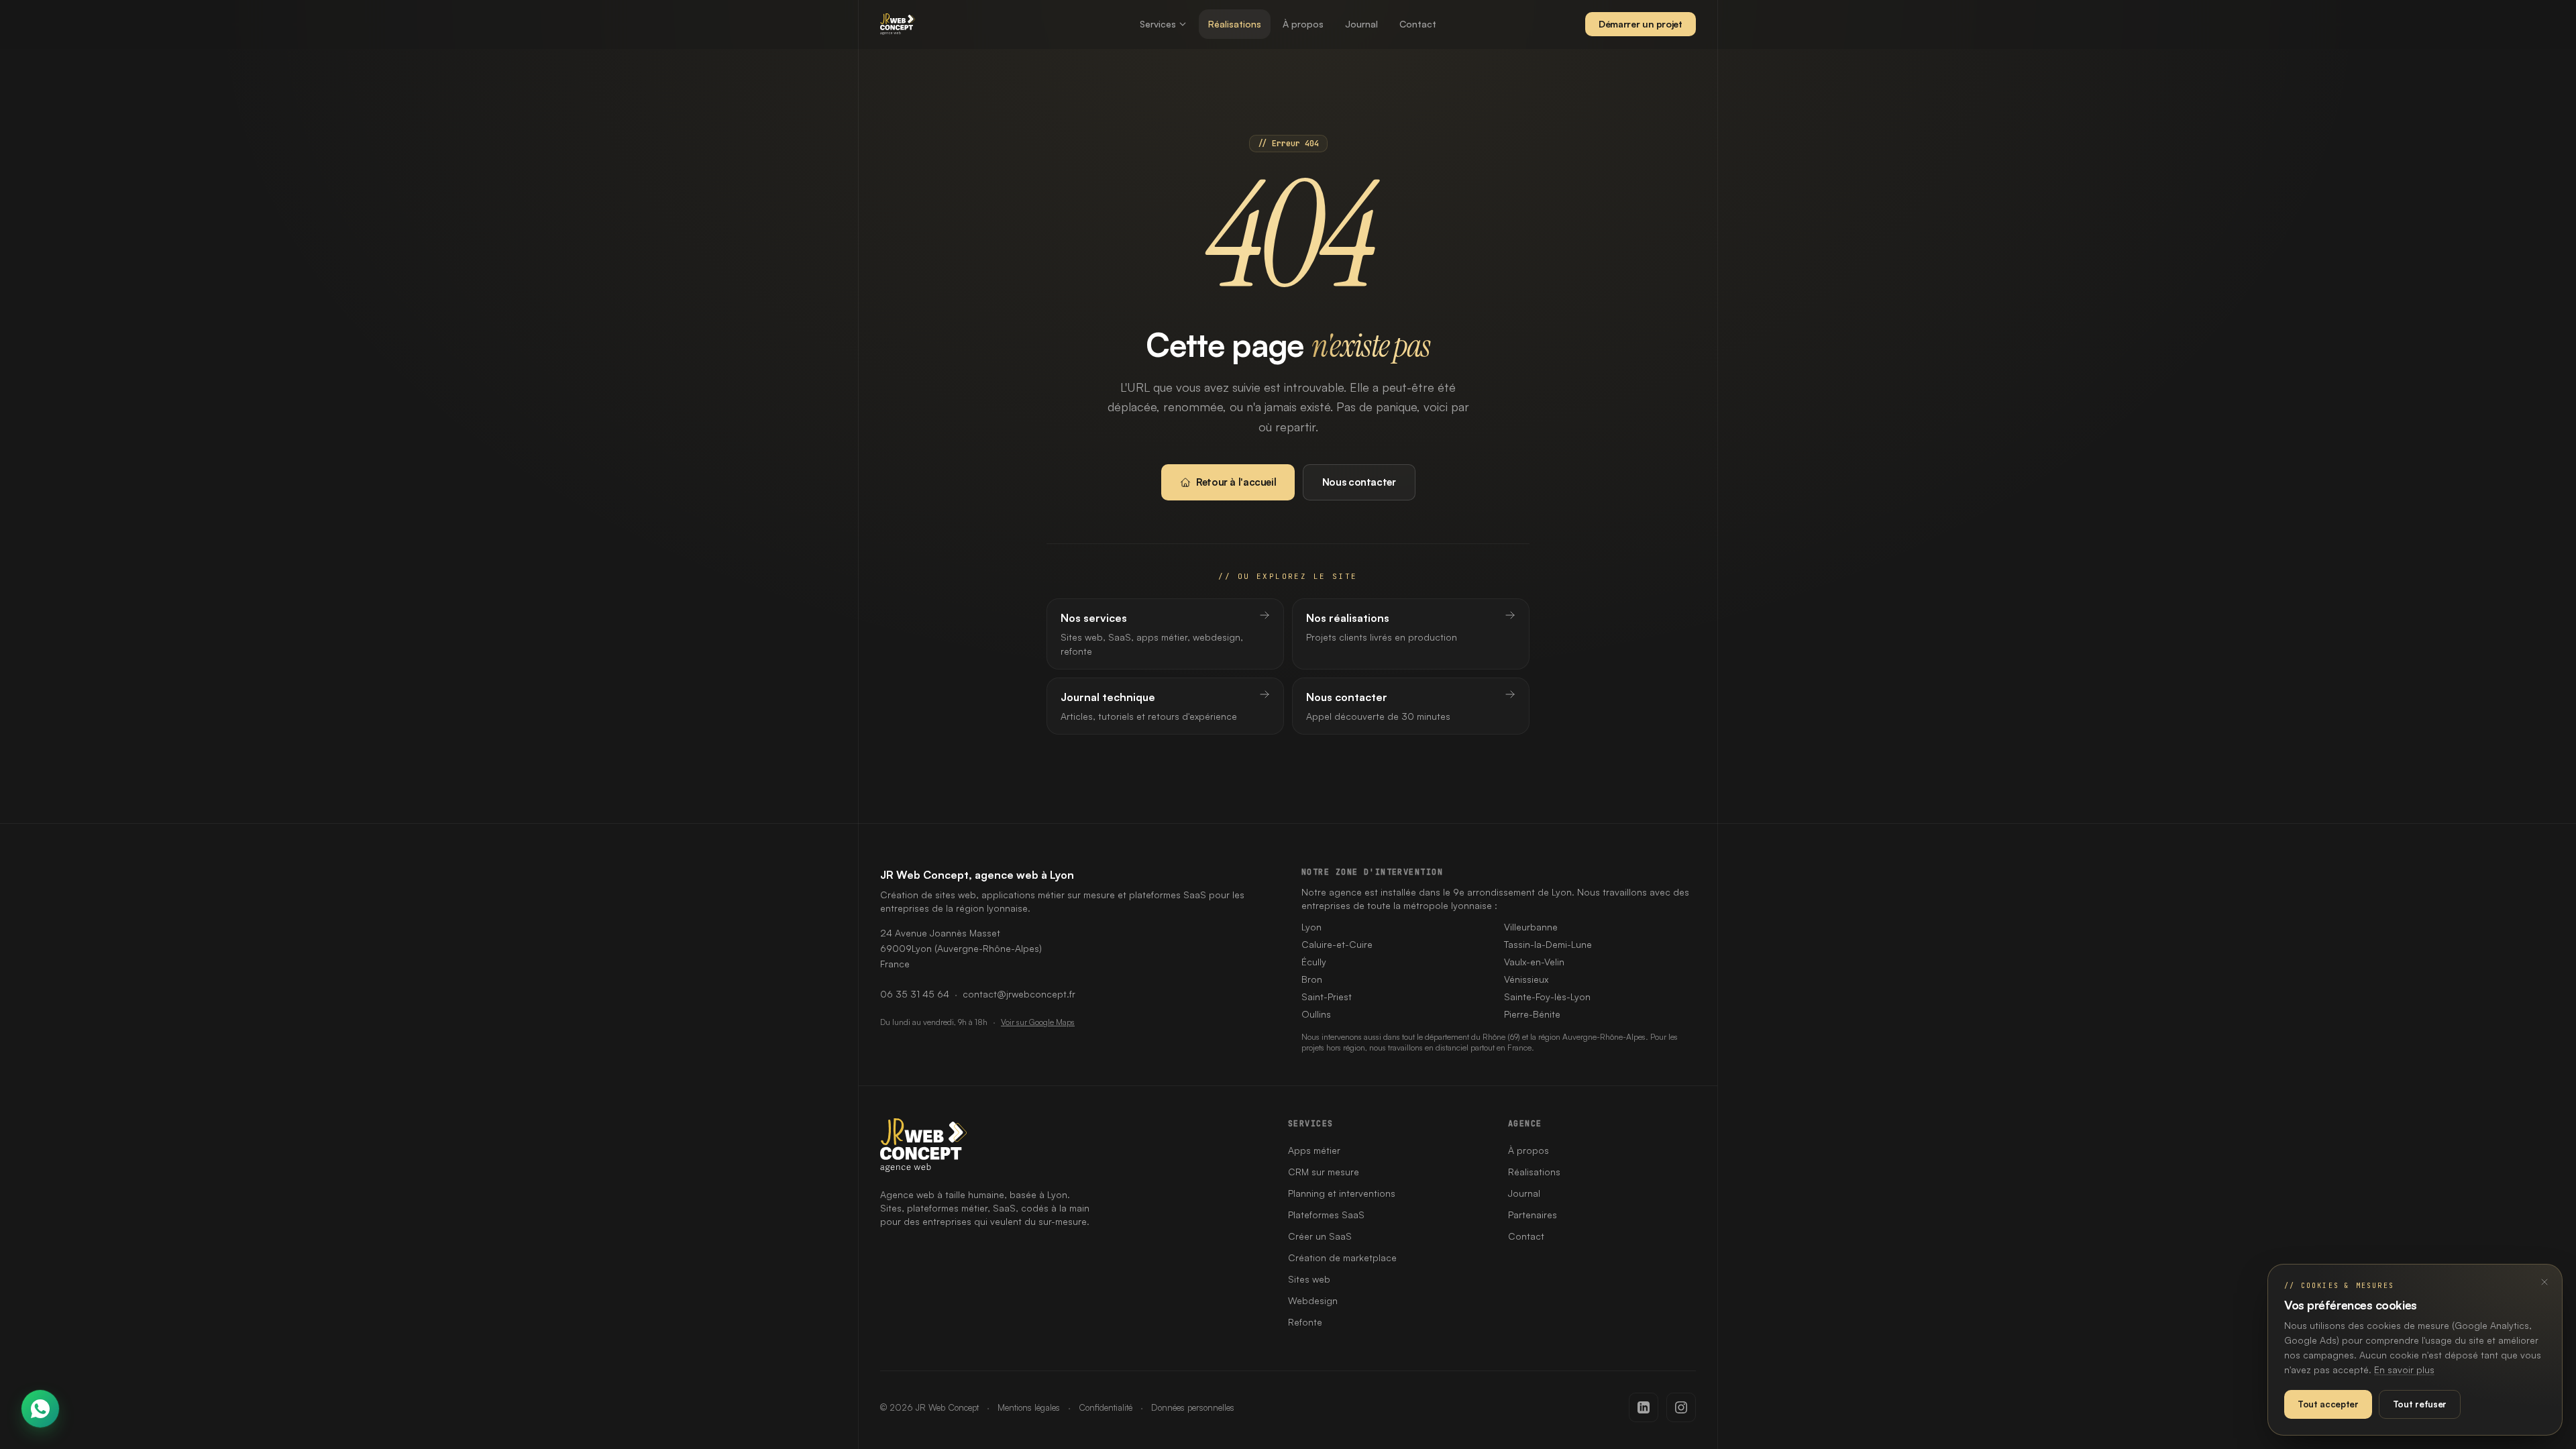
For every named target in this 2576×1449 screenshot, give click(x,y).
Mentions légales (1029, 1407)
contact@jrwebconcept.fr (1019, 994)
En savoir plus (2404, 1370)
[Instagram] (1681, 1407)
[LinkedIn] (1644, 1407)
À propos (1303, 24)
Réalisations (1235, 24)
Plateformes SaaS (1326, 1215)
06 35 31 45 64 (915, 994)
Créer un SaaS (1320, 1236)
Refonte (1305, 1322)
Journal (1361, 24)
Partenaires (1533, 1215)
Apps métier (1314, 1150)
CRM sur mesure (1324, 1172)
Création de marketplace (1342, 1257)
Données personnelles (1193, 1407)
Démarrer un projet (1641, 24)
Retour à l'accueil (1236, 482)
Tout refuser (2420, 1404)
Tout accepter (2328, 1404)
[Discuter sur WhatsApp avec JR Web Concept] (40, 1409)
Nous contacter (1359, 482)
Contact (1418, 24)
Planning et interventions (1342, 1193)
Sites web (1309, 1279)
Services (1158, 24)
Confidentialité (1106, 1407)
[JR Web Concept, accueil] (898, 24)
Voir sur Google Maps (1038, 1022)
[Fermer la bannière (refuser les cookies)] (2544, 1282)
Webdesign (1313, 1300)
